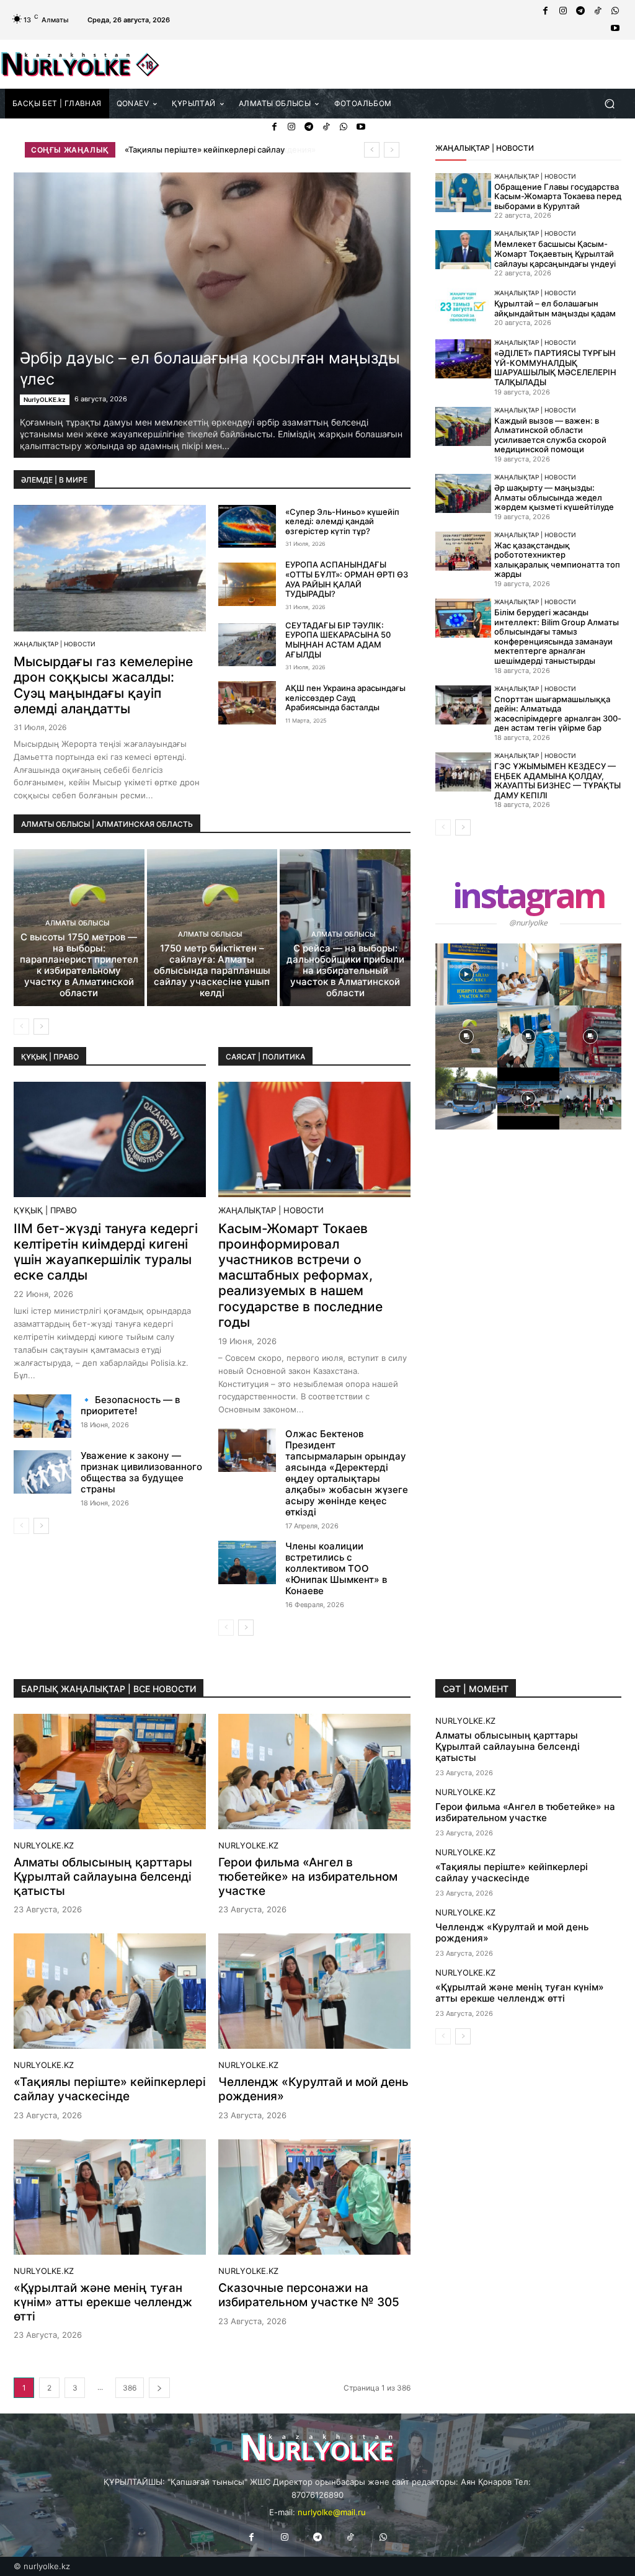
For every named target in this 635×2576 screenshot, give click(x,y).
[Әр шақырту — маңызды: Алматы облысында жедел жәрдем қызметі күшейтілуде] (463, 493)
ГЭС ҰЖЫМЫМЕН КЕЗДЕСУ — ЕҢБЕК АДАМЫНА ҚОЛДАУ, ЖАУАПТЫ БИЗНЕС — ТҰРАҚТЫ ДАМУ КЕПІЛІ (557, 781)
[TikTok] (598, 11)
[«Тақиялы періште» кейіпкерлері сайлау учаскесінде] (110, 1991)
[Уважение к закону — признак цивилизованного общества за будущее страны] (42, 1472)
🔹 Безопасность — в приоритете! (130, 1405)
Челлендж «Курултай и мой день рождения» (214, 149)
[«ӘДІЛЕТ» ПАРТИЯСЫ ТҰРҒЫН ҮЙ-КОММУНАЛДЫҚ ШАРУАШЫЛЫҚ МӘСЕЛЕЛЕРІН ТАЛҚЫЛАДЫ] (463, 359)
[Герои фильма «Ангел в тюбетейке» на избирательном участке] (314, 1772)
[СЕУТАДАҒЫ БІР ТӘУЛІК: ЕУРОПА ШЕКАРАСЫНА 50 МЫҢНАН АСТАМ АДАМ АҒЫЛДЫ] (247, 645)
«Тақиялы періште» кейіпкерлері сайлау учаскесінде (110, 2089)
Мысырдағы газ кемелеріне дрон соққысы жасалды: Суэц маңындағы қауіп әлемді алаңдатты (103, 685)
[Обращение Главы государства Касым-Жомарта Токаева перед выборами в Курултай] (463, 193)
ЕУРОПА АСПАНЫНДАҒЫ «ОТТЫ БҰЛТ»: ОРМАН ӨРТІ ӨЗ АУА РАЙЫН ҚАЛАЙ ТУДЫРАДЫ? (347, 579)
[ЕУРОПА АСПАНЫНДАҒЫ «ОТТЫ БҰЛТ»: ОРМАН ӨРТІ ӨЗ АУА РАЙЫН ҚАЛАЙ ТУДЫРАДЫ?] (247, 584)
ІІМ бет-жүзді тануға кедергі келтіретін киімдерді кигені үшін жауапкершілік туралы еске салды (106, 1252)
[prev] (372, 150)
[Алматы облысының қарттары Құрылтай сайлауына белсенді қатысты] (110, 1772)
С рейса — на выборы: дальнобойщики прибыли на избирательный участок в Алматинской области (345, 970)
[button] (609, 103)
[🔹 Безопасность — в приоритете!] (42, 1416)
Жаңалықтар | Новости (55, 644)
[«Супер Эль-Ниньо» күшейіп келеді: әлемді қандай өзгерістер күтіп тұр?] (247, 527)
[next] (392, 150)
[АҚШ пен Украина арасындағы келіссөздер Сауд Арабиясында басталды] (247, 703)
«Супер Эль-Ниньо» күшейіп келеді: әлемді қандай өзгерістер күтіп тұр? (342, 521)
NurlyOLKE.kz (45, 399)
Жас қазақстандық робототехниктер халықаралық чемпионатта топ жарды (557, 560)
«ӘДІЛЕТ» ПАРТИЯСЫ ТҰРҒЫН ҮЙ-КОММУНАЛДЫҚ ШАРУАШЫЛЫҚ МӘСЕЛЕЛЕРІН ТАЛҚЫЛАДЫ (555, 368)
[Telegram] (580, 11)
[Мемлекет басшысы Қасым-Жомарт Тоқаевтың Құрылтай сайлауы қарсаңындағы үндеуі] (463, 250)
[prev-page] (21, 1027)
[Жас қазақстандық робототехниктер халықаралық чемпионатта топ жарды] (463, 551)
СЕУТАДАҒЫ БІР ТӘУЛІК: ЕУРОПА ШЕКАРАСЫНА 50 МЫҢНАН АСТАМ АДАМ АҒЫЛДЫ (338, 640)
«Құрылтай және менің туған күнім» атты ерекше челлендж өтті (103, 2302)
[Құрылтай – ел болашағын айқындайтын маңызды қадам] (463, 307)
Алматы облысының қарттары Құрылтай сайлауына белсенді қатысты (103, 1877)
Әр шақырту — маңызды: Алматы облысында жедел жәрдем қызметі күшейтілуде (554, 497)
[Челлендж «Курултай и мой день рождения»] (314, 1991)
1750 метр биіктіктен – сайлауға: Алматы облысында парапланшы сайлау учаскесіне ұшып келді (212, 970)
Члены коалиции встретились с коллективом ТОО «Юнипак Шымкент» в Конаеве (336, 1568)
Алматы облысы (78, 923)
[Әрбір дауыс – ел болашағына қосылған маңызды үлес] (212, 315)
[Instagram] (563, 11)
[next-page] (41, 1027)
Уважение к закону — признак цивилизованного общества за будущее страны (141, 1472)
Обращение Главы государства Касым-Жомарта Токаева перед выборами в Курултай (558, 196)
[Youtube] (615, 29)
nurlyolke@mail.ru (332, 2512)
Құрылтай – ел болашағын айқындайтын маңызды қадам (555, 308)
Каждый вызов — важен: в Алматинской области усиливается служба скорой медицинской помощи (550, 435)
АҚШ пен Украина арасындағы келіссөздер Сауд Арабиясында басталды (345, 697)
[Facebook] (546, 11)
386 (130, 2388)
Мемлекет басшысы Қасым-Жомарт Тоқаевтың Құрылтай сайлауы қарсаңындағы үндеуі (555, 253)
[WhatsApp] (615, 11)
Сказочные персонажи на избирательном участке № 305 (309, 2295)
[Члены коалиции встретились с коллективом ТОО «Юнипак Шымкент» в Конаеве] (247, 1562)
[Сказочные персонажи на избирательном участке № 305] (314, 2197)
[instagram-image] (466, 974)
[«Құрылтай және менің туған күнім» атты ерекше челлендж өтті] (110, 2197)
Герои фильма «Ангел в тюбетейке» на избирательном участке (308, 1877)
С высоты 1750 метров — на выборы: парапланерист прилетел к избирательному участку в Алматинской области (79, 965)
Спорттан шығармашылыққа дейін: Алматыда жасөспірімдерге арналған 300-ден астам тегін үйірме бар (558, 714)
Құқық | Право (45, 1210)
